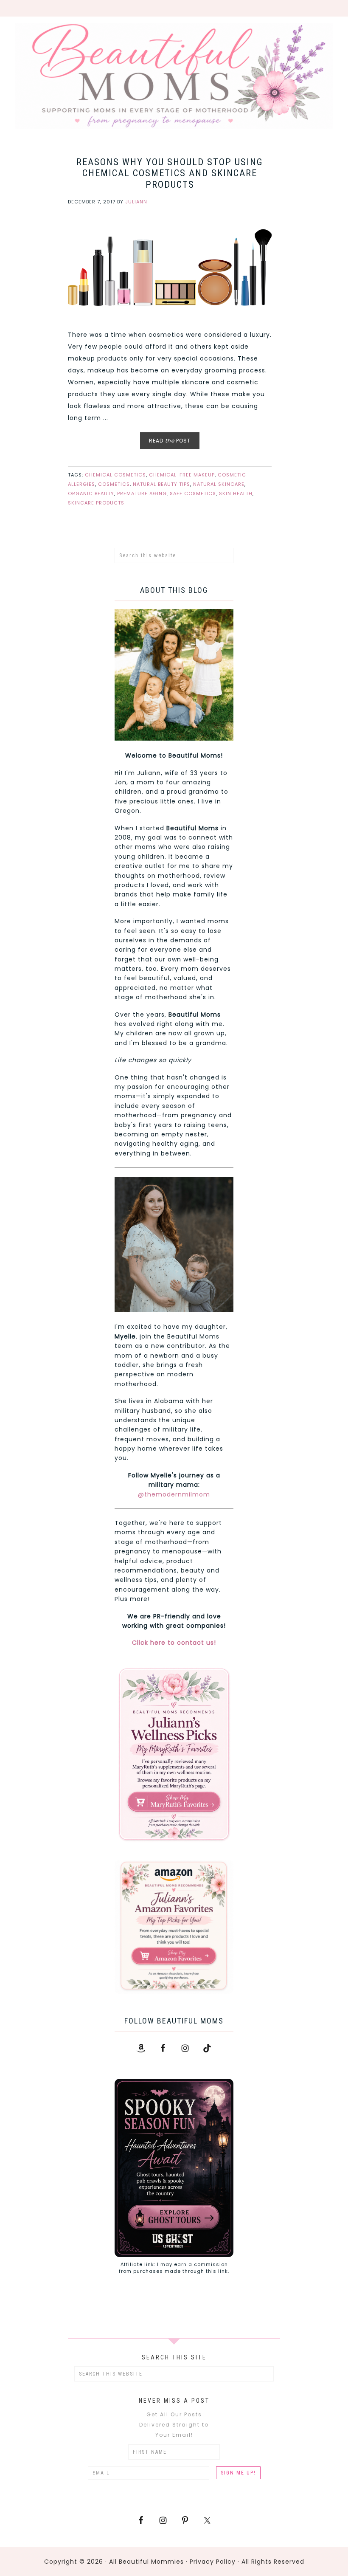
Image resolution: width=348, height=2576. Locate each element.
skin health (236, 493)
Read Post (170, 441)
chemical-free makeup (182, 475)
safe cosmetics (193, 493)
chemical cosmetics (115, 475)
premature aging (142, 493)
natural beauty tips (161, 484)
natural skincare (219, 484)
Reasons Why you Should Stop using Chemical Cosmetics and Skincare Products (170, 173)
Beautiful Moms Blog (174, 76)
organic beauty (91, 493)
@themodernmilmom (174, 1494)
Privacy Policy (213, 2562)
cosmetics (114, 484)
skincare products (96, 503)
